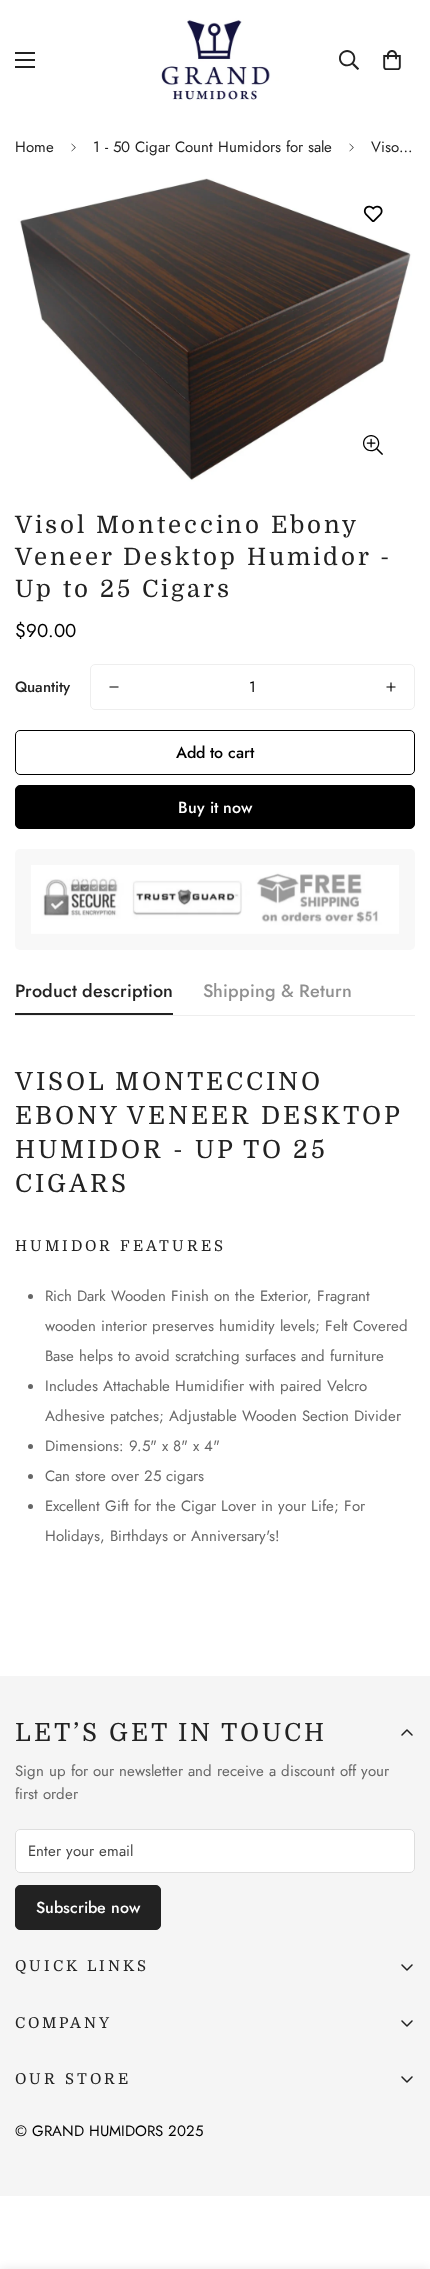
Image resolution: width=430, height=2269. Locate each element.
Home (34, 147)
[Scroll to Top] (394, 2163)
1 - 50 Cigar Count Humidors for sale (212, 147)
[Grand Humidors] (215, 60)
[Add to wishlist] (372, 214)
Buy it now (215, 807)
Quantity (42, 687)
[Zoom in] (372, 444)
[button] (392, 60)
